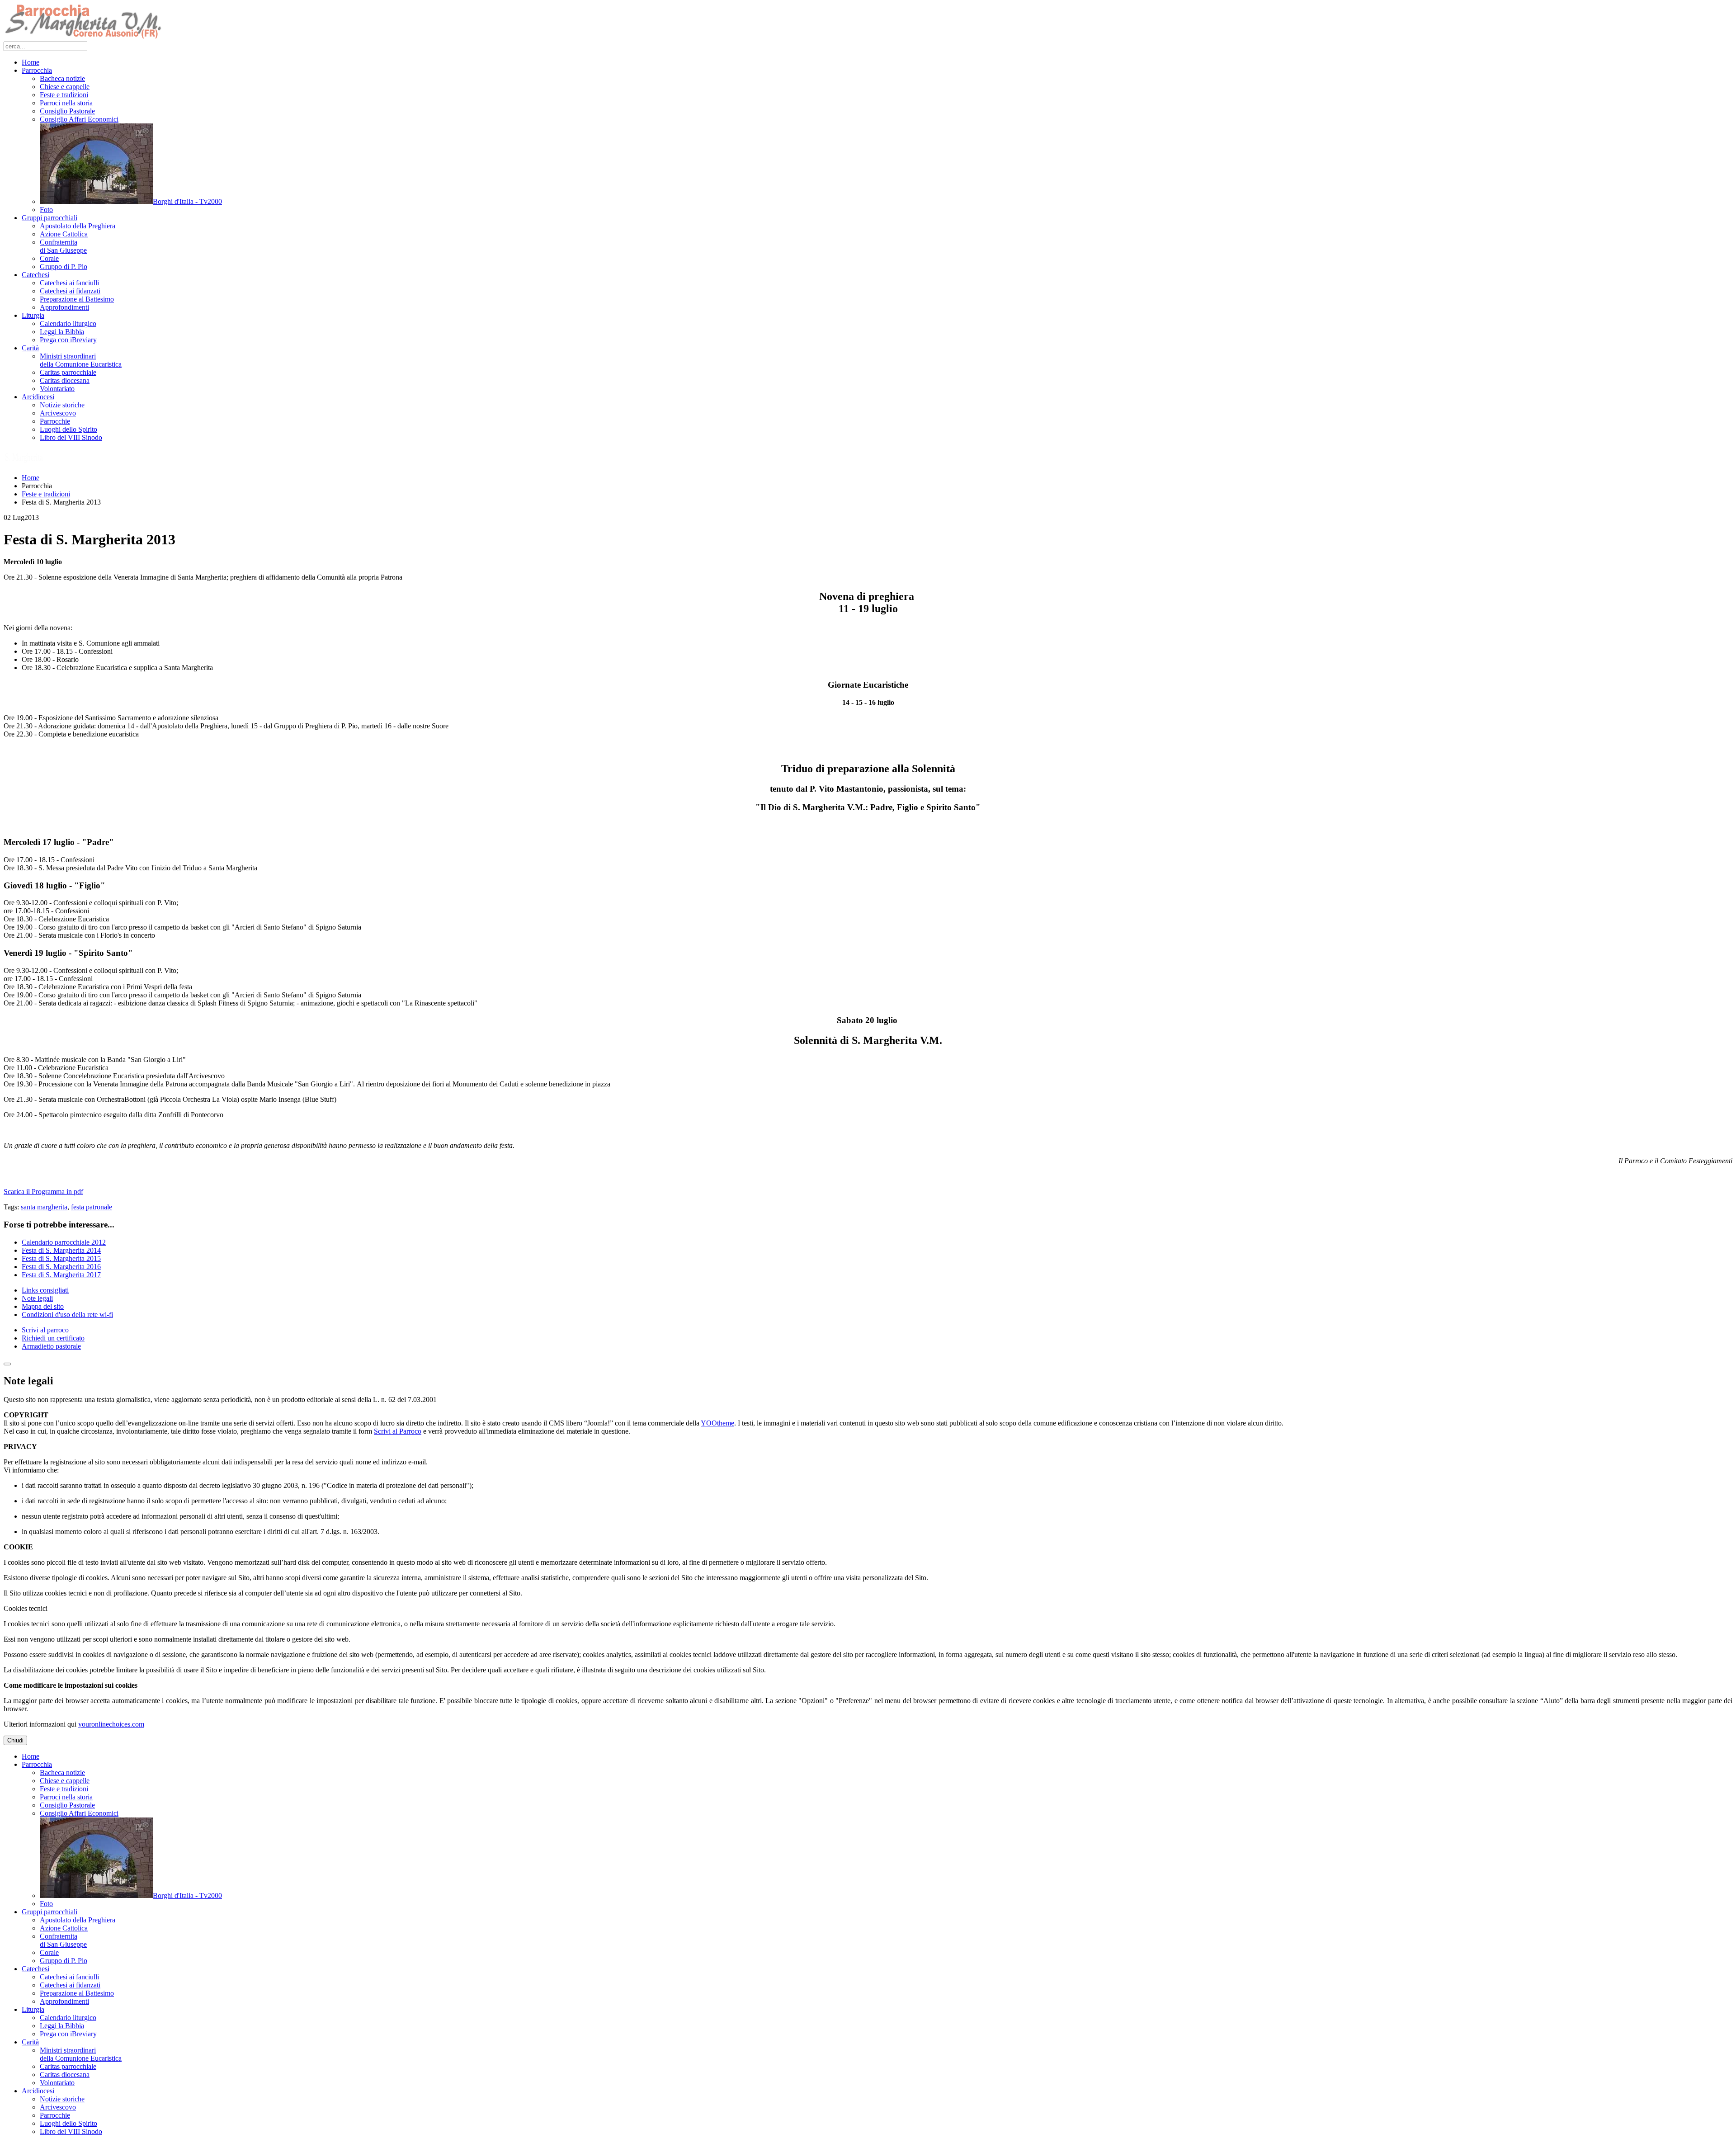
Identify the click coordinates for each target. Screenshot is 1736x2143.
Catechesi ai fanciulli (69, 283)
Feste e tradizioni (64, 95)
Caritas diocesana (65, 380)
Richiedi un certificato (53, 1338)
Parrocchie (55, 421)
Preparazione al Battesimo (77, 299)
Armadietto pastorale (51, 1346)
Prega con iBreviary (68, 340)
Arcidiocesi (38, 397)
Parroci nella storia (66, 103)
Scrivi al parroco (45, 1330)
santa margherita (44, 1207)
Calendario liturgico (68, 323)
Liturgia (33, 315)
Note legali (37, 1298)
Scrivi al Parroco (398, 1431)
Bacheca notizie (62, 78)
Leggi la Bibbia (62, 332)
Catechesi (35, 275)
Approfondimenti (64, 307)
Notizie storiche (62, 405)
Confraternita (63, 246)
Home (31, 62)
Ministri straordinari (81, 360)
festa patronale (92, 1207)
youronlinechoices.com (111, 1724)
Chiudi (15, 1740)
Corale (49, 258)
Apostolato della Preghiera (78, 226)
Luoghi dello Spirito (68, 429)
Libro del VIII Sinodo (71, 437)
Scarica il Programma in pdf (43, 1192)
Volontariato (57, 389)
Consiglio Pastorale (67, 111)
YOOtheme (717, 1423)
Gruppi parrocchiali (50, 218)
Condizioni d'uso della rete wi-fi (67, 1315)
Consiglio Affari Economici (79, 119)
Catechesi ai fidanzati (70, 291)
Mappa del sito (43, 1306)
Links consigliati (45, 1290)
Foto (46, 210)
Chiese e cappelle (65, 87)
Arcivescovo (58, 413)
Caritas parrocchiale (68, 372)
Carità (30, 348)
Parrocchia (37, 70)
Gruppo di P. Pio (64, 267)
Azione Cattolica (64, 234)
